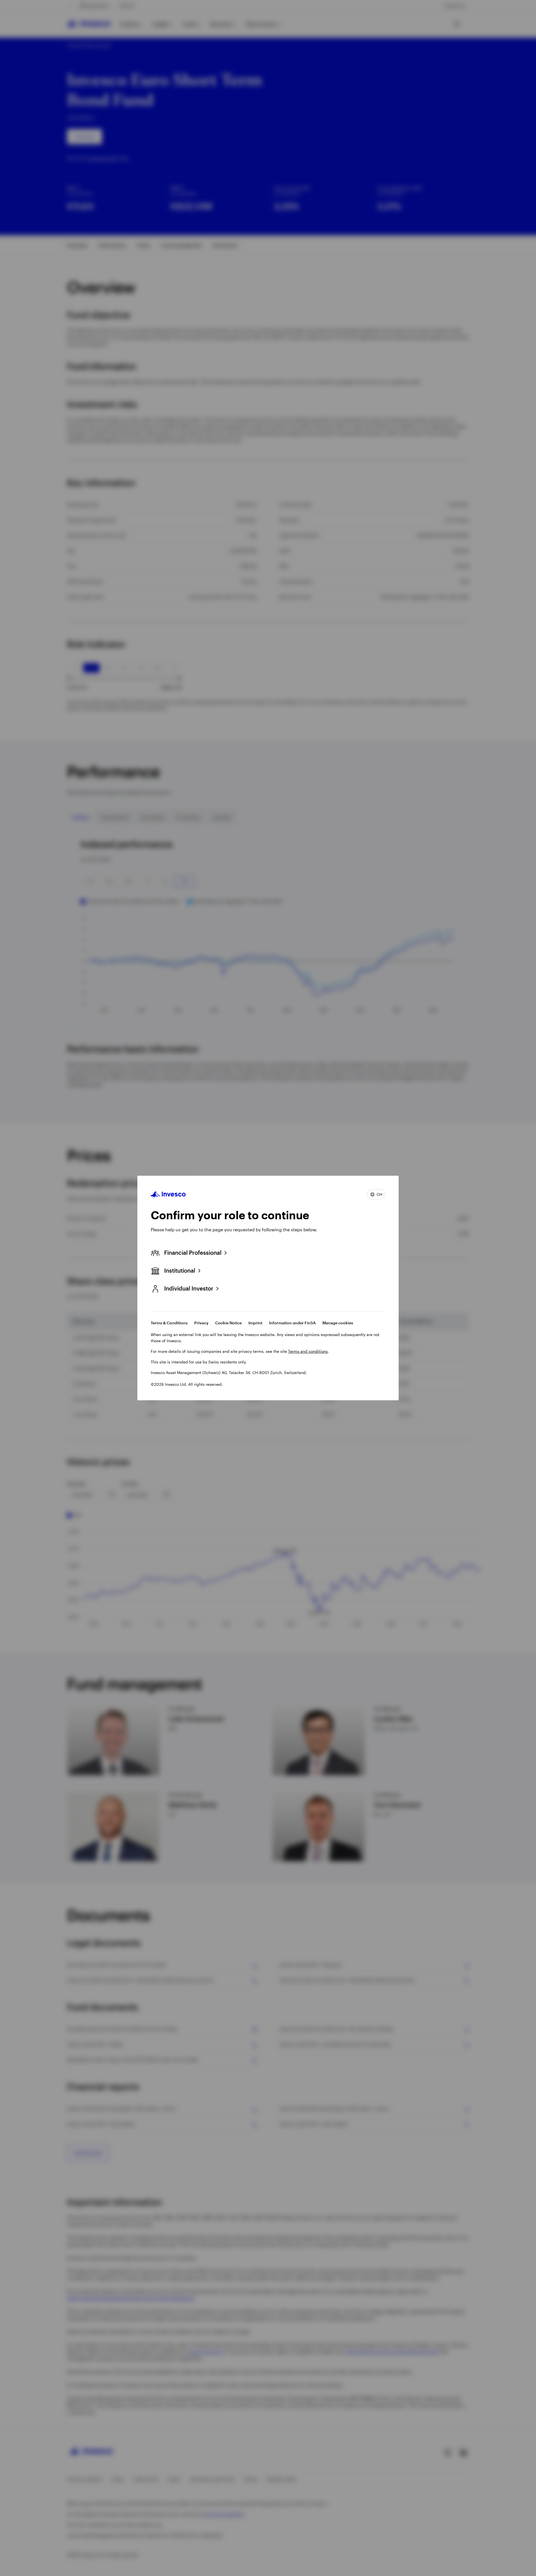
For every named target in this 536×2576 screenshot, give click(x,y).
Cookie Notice (228, 1323)
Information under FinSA (292, 1323)
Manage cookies (338, 1323)
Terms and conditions (308, 1351)
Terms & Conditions (169, 1323)
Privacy (201, 1323)
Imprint (255, 1323)
